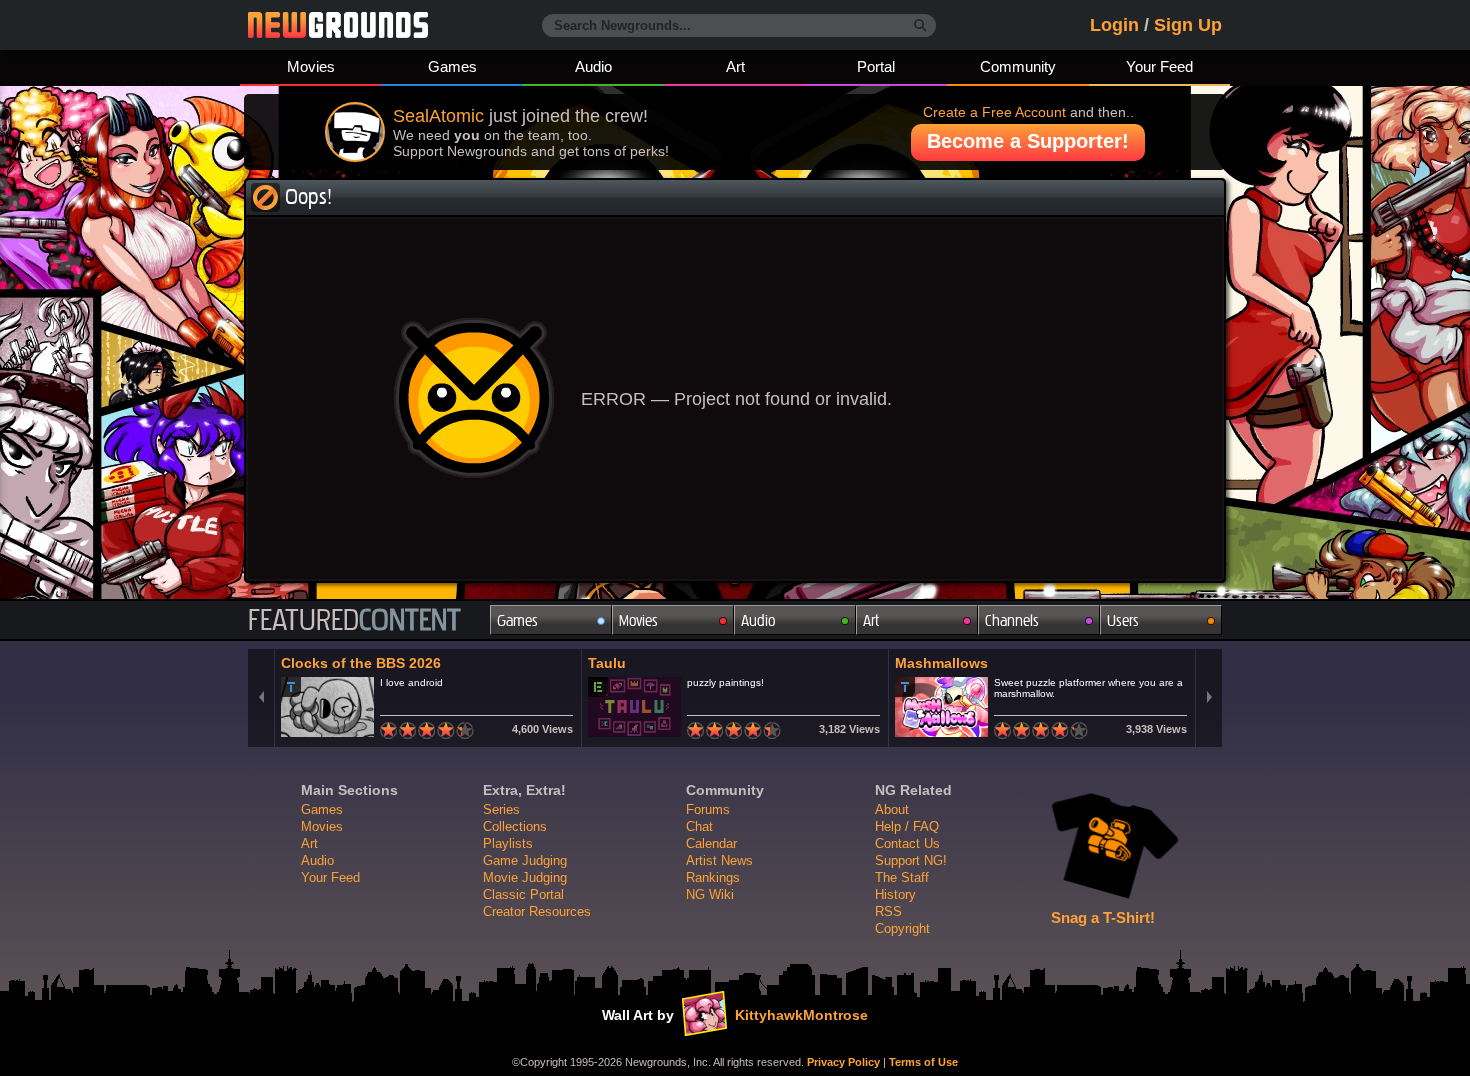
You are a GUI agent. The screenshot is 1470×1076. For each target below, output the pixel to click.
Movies (311, 66)
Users (1123, 620)
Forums (708, 809)
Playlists (508, 843)
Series (501, 809)
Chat (699, 826)
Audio (593, 66)
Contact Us (907, 843)
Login (1114, 25)
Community (1018, 66)
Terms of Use (923, 1062)
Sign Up (1188, 25)
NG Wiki (710, 894)
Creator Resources (537, 911)
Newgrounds (338, 25)
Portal (876, 66)
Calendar (711, 843)
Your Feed (1159, 66)
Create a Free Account (994, 112)
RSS (888, 911)
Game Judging (525, 860)
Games (452, 66)
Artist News (719, 860)
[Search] (920, 26)
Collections (515, 826)
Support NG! (911, 860)
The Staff (902, 877)
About (892, 809)
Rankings (713, 877)
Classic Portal (523, 894)
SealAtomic (438, 116)
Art (735, 66)
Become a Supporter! (1028, 141)
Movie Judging (525, 877)
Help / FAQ (907, 826)
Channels (1012, 620)
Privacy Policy (843, 1062)
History (895, 894)
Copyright (902, 928)
